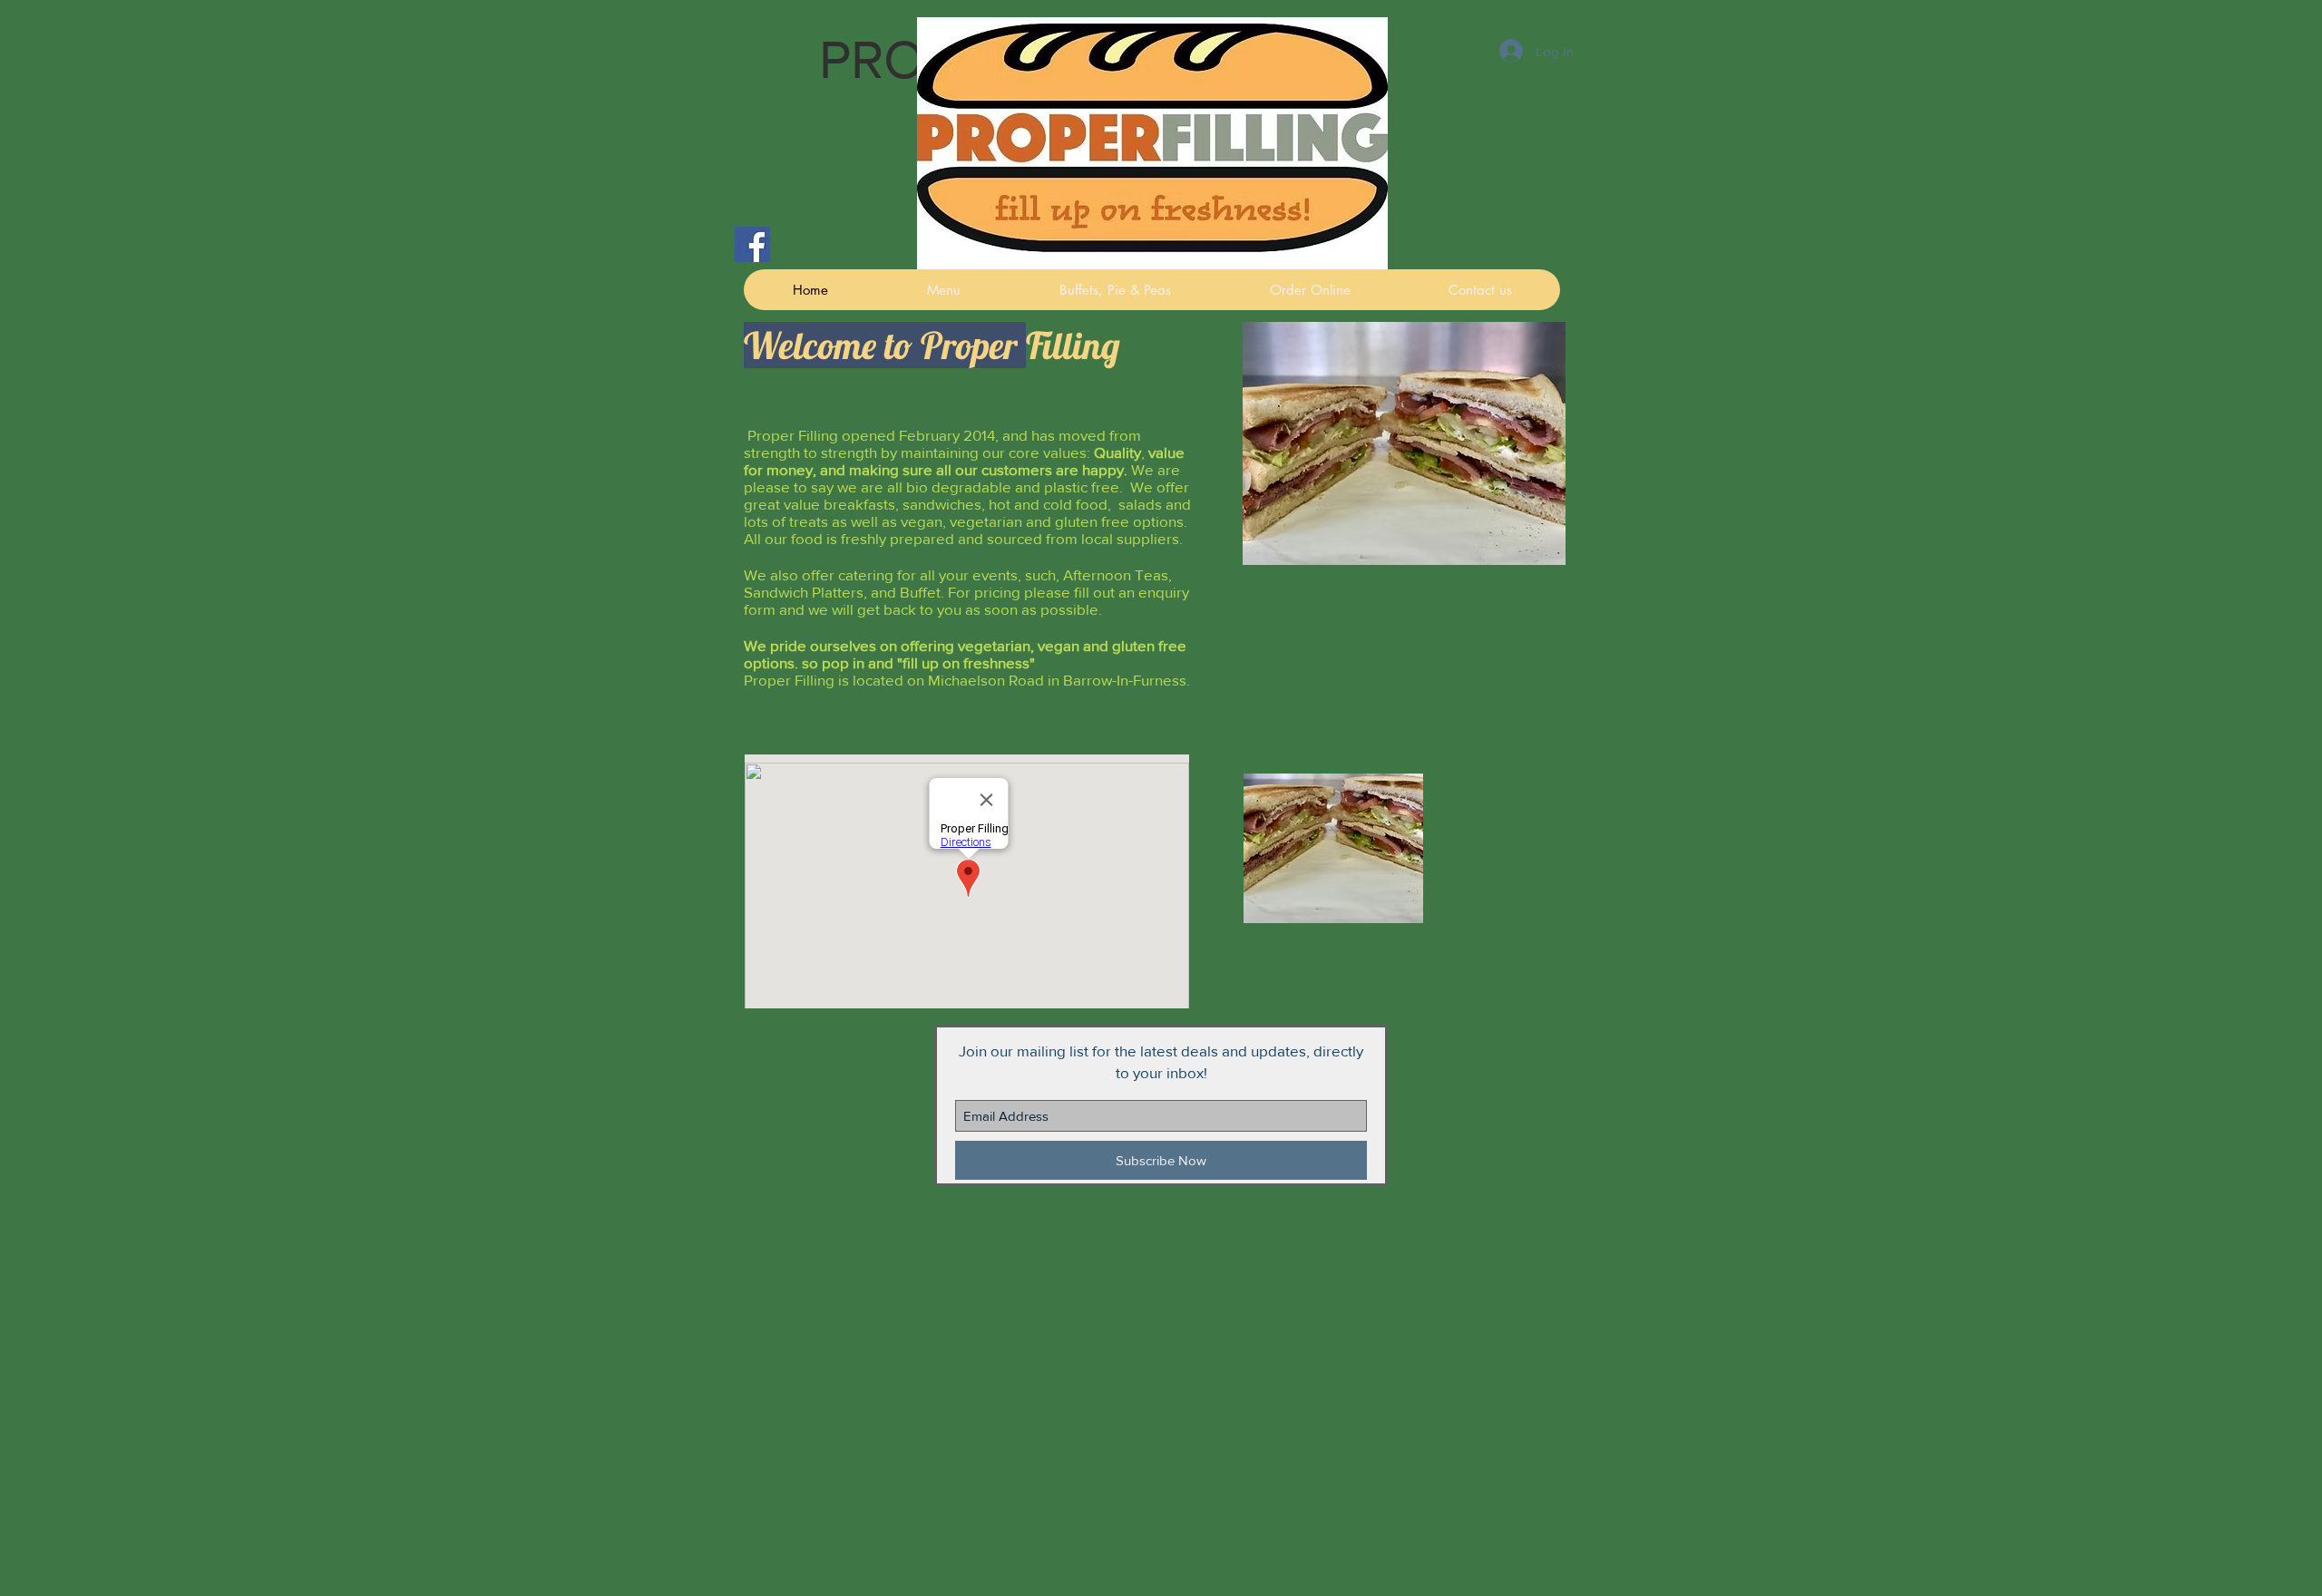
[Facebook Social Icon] (752, 244)
